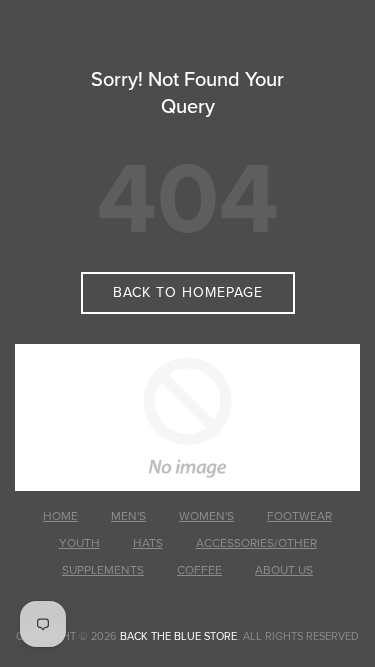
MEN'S (128, 516)
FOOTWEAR (299, 516)
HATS (148, 543)
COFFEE (199, 570)
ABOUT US (284, 570)
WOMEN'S (206, 516)
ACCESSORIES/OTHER (256, 543)
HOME (60, 516)
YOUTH (79, 543)
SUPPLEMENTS (103, 570)
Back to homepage (188, 292)
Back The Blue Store (178, 636)
